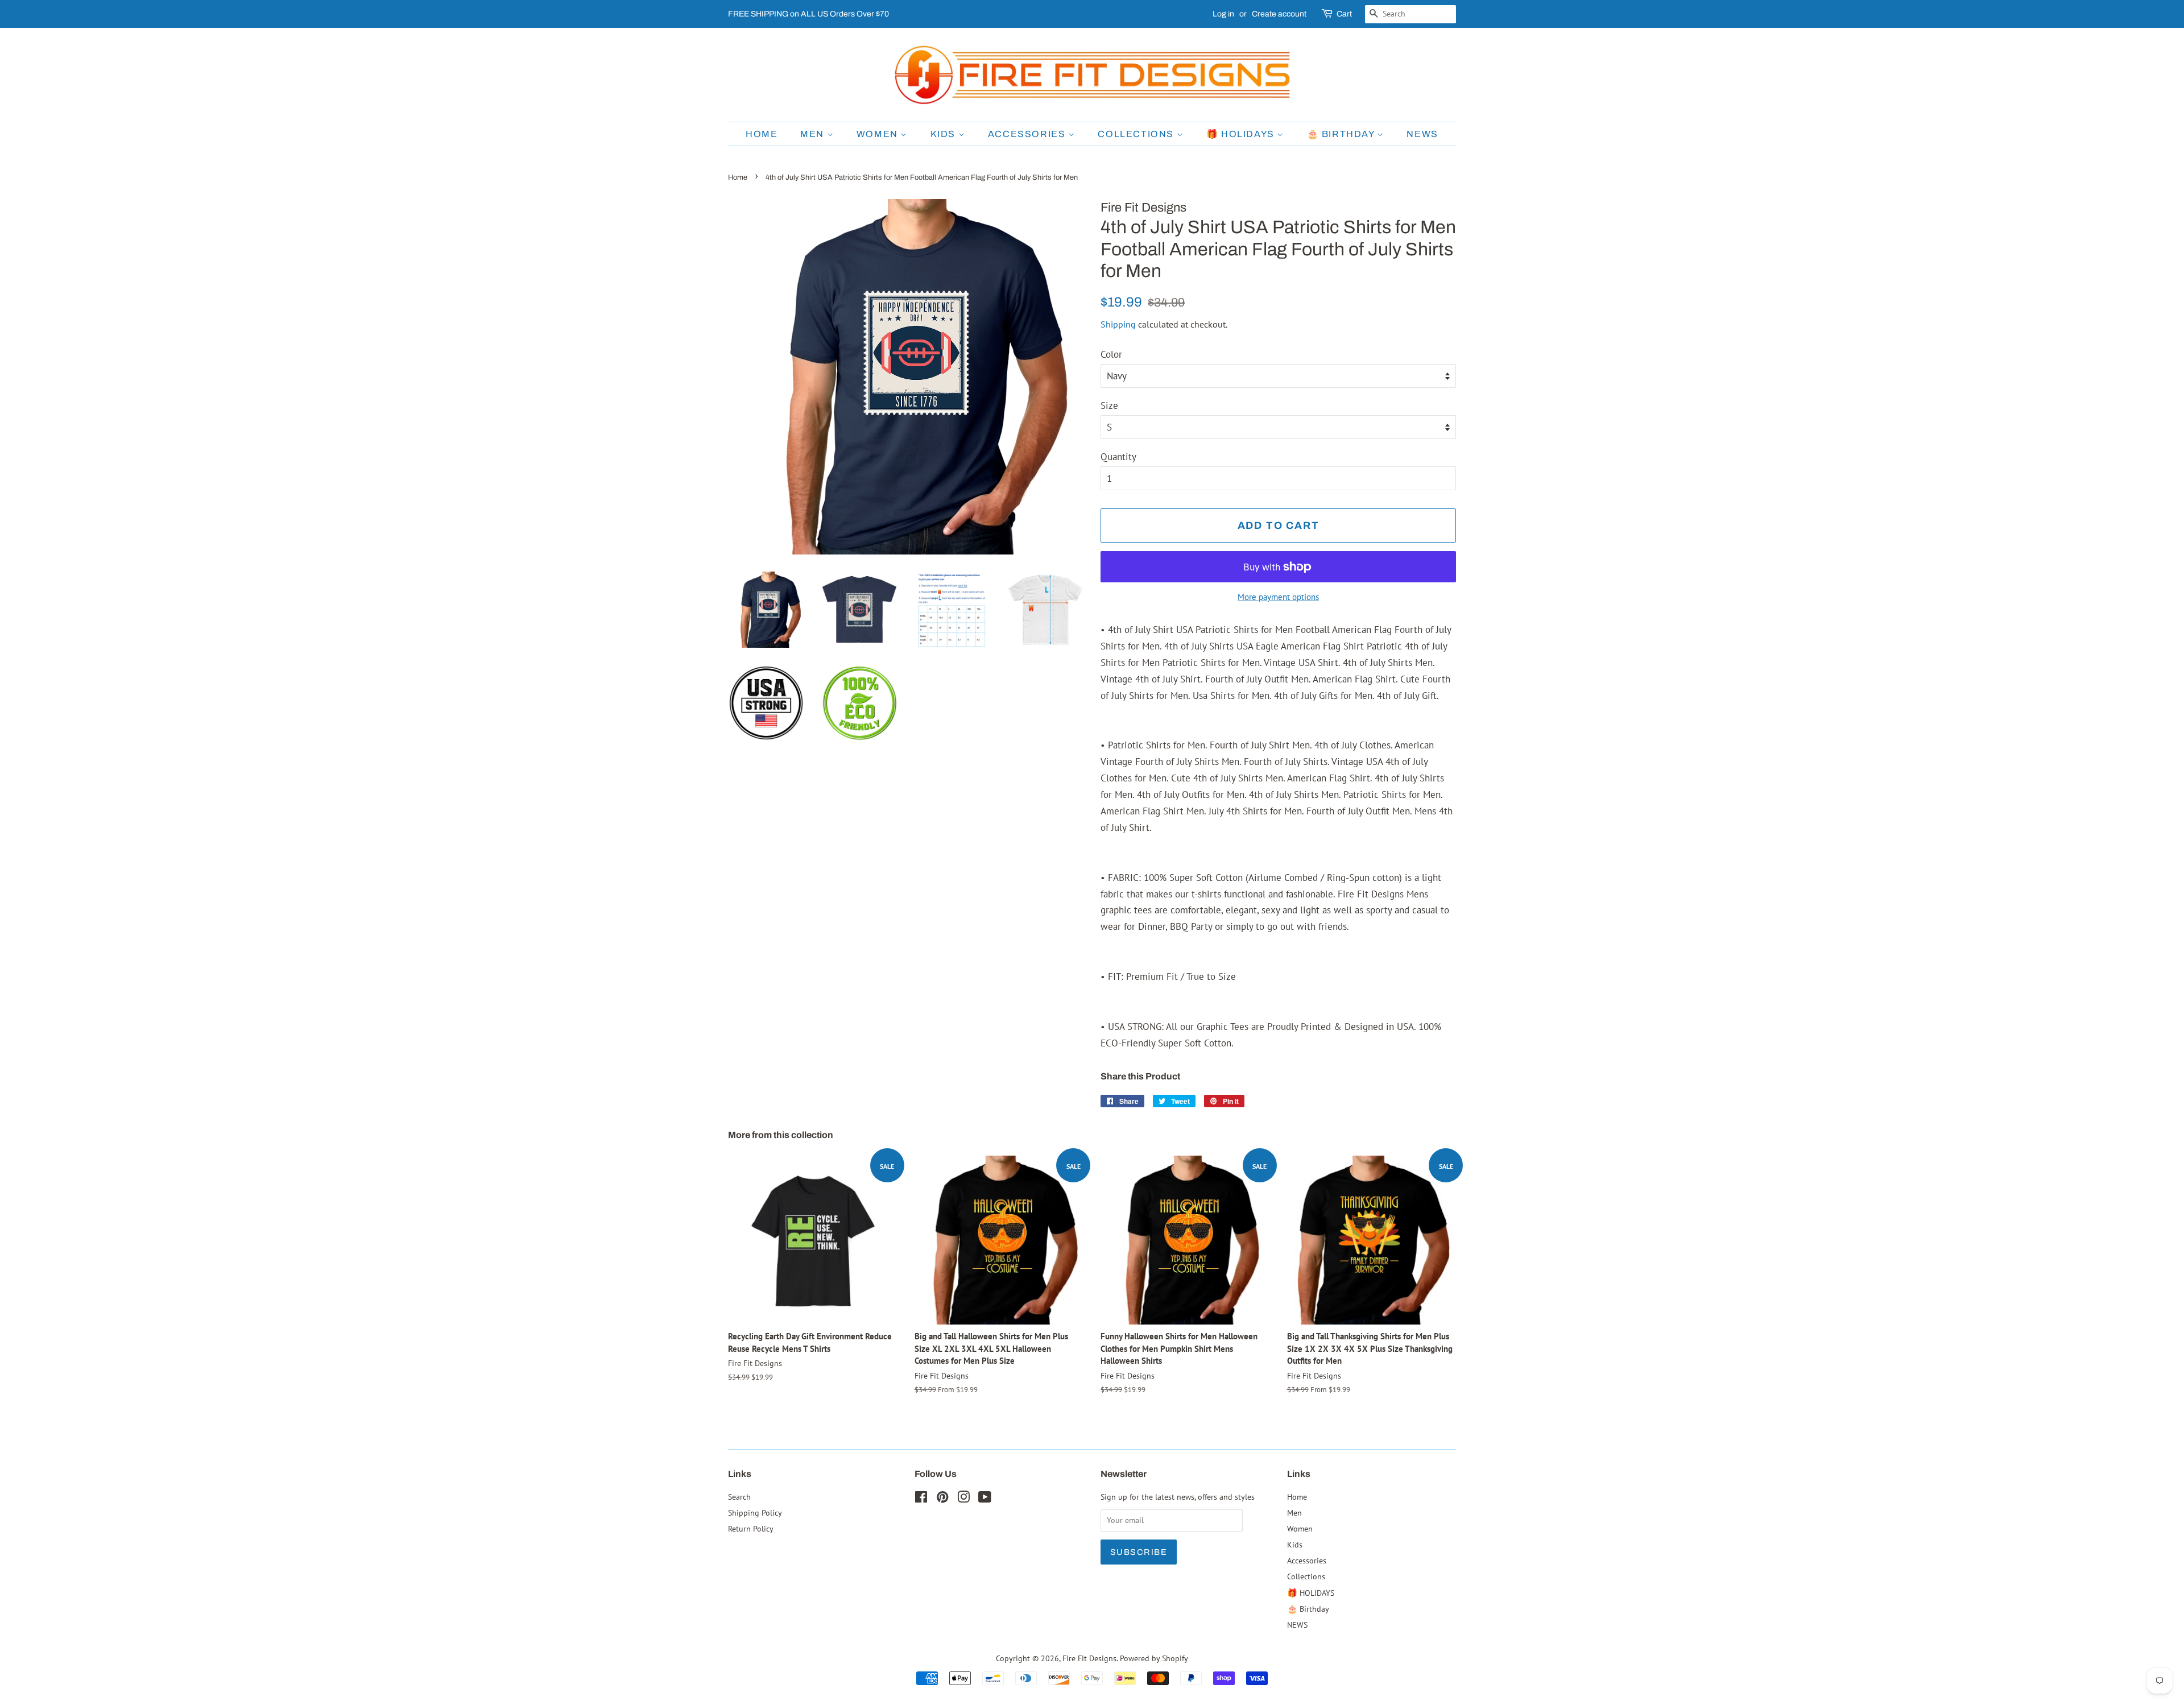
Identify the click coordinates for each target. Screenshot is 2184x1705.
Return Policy (751, 1528)
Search (739, 1497)
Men (813, 134)
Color (1111, 354)
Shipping (1118, 324)
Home (762, 134)
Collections (1137, 134)
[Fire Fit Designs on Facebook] (921, 1499)
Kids (944, 134)
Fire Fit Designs (1089, 1658)
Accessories (1028, 134)
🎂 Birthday (1342, 134)
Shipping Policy (755, 1512)
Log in (1223, 14)
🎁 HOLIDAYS (1242, 134)
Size (1109, 405)
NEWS (1422, 134)
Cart (1344, 14)
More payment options (1278, 597)
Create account (1279, 14)
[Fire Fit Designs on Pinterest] (942, 1499)
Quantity (1118, 457)
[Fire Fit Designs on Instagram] (963, 1499)
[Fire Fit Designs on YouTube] (985, 1499)
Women (879, 134)
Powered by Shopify (1154, 1658)
